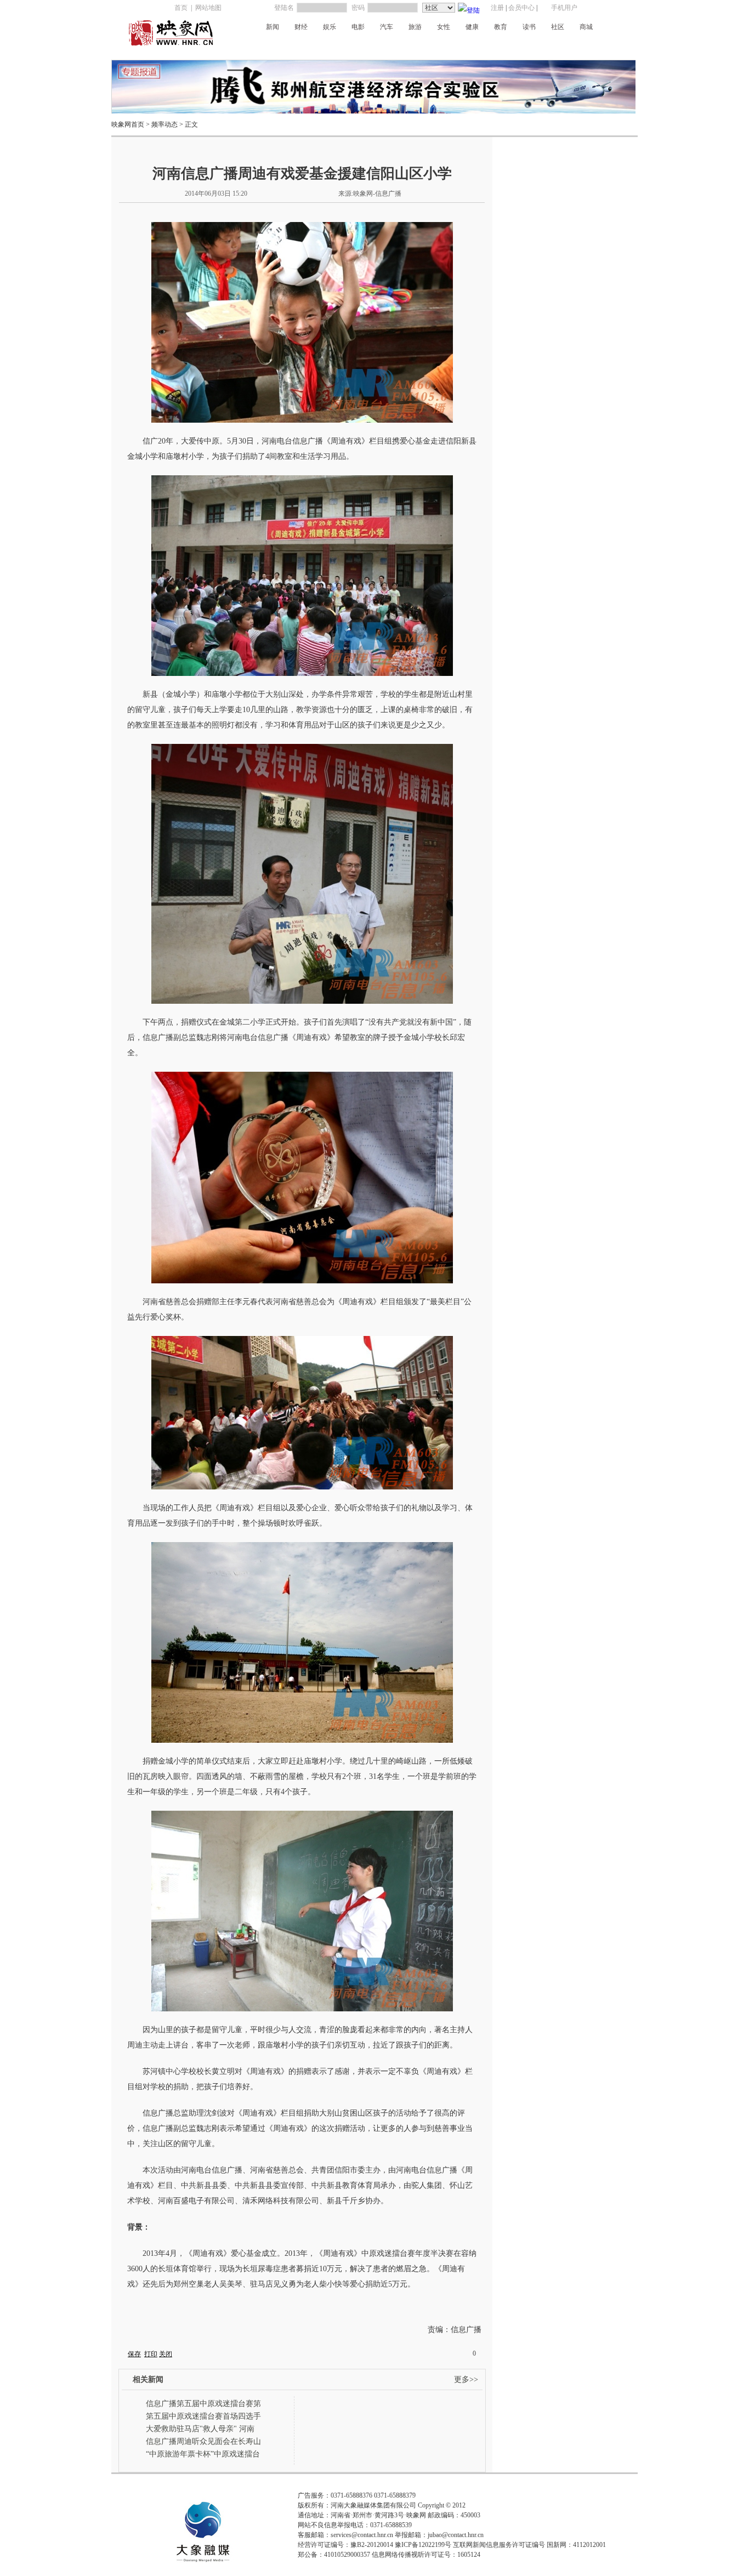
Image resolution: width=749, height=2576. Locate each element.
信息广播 (557, 46)
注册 (497, 8)
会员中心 (521, 8)
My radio (459, 46)
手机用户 (564, 8)
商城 (586, 27)
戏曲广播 (362, 46)
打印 (151, 2354)
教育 (501, 27)
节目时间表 (593, 46)
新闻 (273, 27)
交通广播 (329, 46)
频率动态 (164, 124)
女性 (444, 27)
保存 (134, 2354)
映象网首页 (128, 124)
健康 (472, 27)
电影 (358, 27)
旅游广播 (491, 46)
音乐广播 (395, 46)
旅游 (415, 27)
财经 (301, 27)
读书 (529, 27)
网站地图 (208, 8)
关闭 (166, 2354)
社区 (558, 27)
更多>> (466, 2379)
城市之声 (524, 46)
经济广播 (296, 46)
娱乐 (330, 27)
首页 (181, 8)
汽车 (387, 27)
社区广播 (428, 46)
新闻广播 (263, 46)
